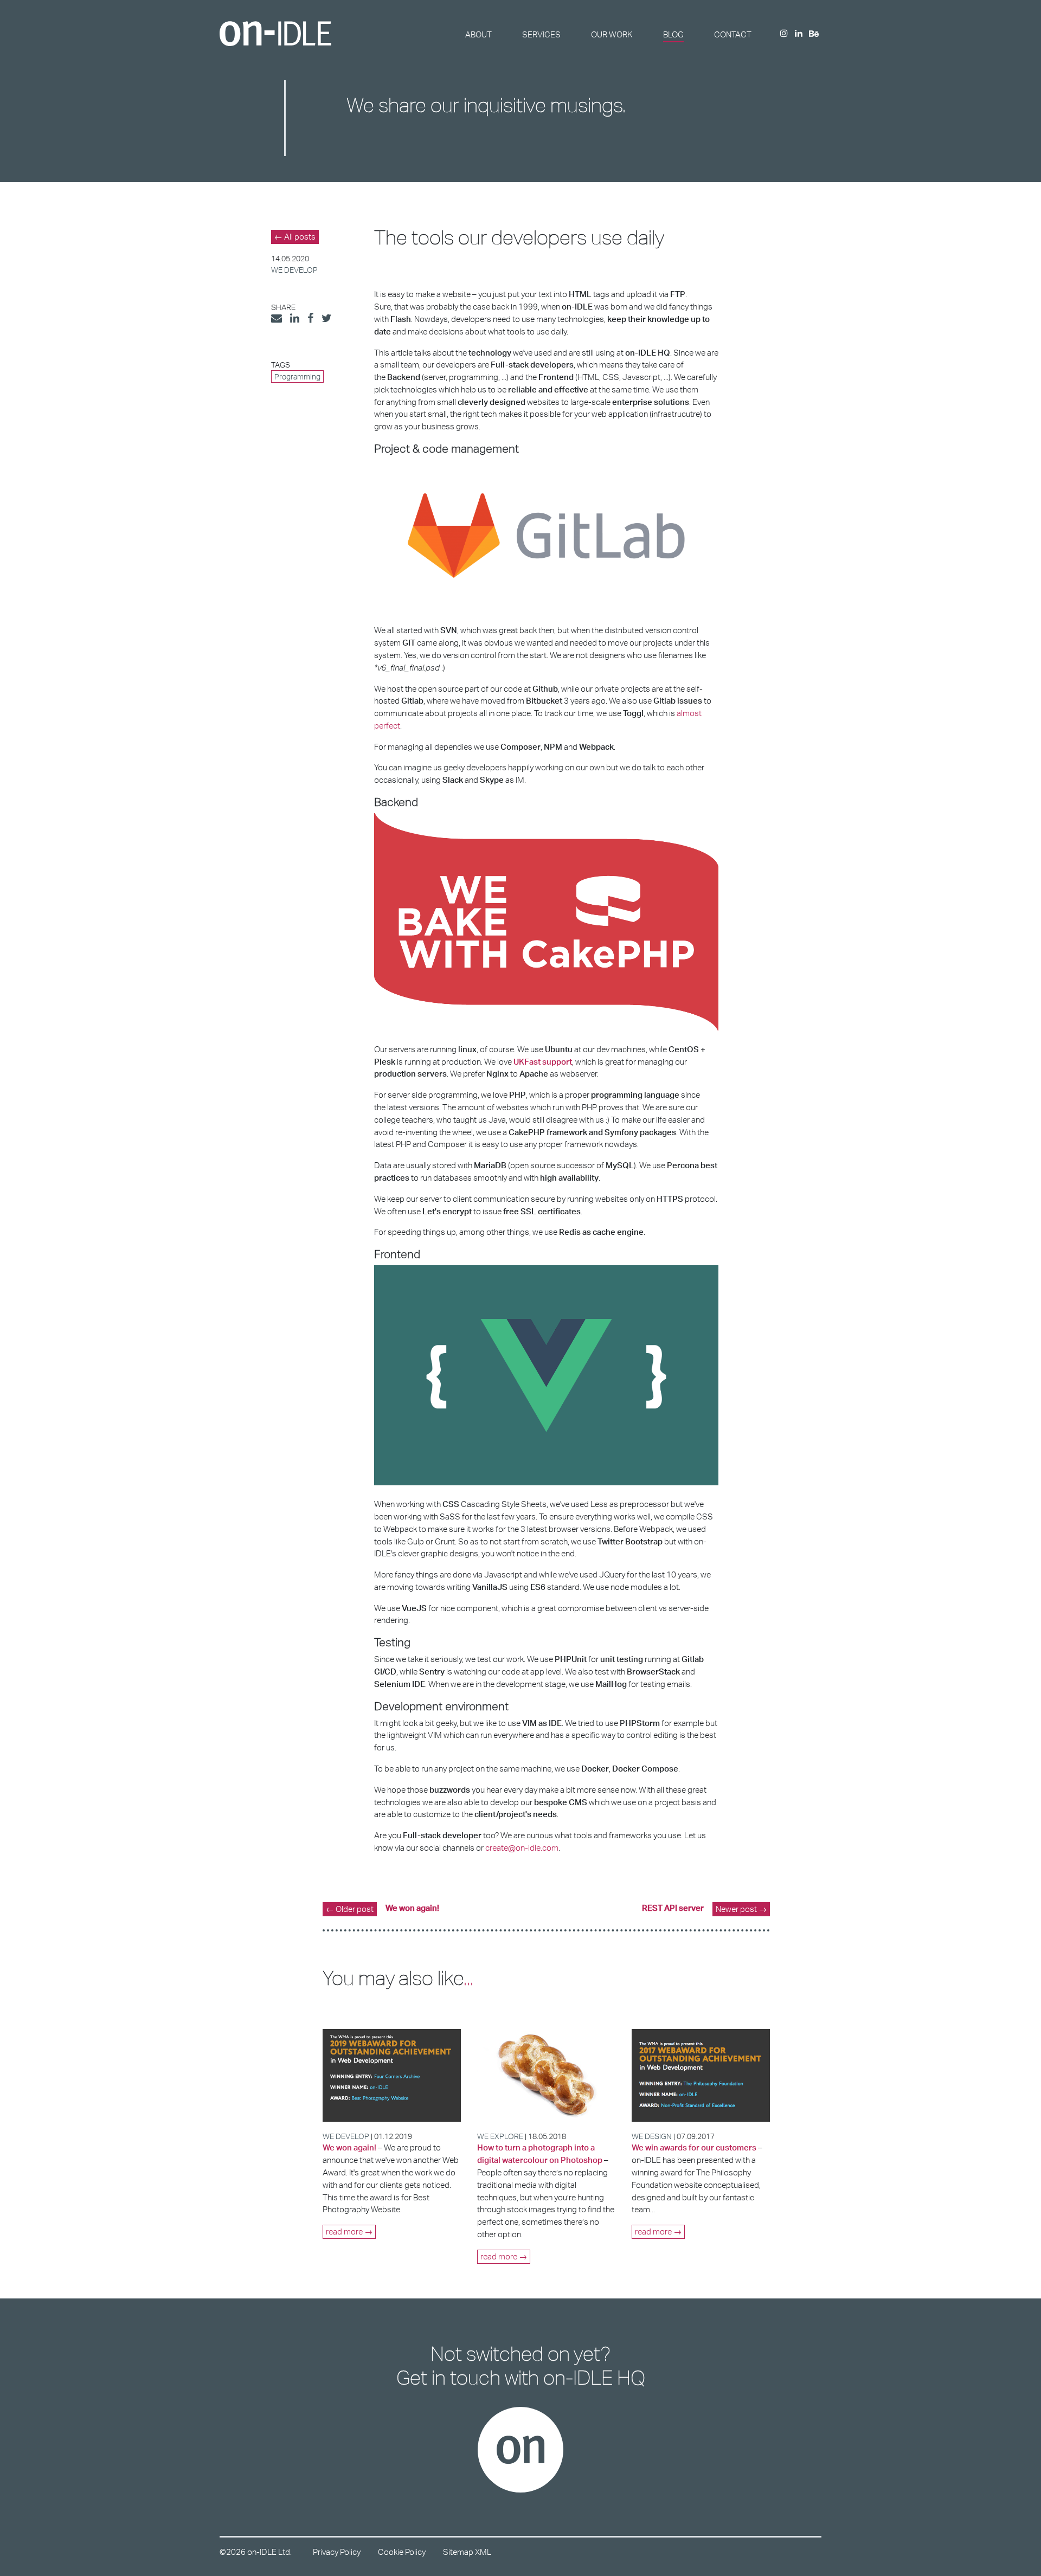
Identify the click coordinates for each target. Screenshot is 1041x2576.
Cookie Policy (402, 2552)
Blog (673, 34)
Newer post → (741, 1909)
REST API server (673, 1908)
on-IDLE (275, 34)
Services (541, 34)
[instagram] (784, 34)
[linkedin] (799, 34)
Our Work (612, 34)
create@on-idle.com (522, 1848)
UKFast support (543, 1062)
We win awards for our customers (694, 2147)
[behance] (814, 34)
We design (652, 2136)
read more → (349, 2232)
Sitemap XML (467, 2552)
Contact (733, 34)
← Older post (350, 1909)
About (478, 34)
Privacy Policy (337, 2552)
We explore (500, 2136)
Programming (297, 376)
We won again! (412, 1908)
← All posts (295, 237)
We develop (294, 270)
